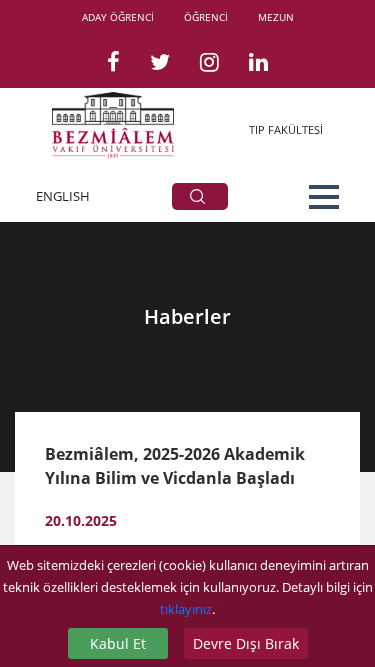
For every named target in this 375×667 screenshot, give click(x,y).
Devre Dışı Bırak (246, 643)
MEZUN (276, 17)
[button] (324, 197)
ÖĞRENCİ (206, 17)
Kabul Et (118, 643)
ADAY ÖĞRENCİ (118, 17)
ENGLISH (63, 196)
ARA (200, 196)
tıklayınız (186, 609)
